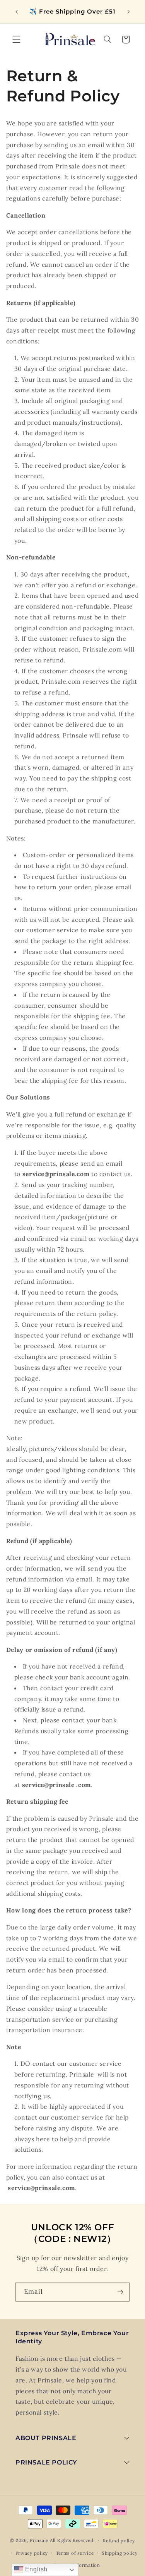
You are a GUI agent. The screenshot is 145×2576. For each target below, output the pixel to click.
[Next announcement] (128, 12)
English (35, 2569)
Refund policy (119, 2541)
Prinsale (39, 2540)
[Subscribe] (120, 2292)
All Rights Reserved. (72, 2540)
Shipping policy (120, 2553)
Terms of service (75, 2553)
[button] (16, 39)
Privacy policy (32, 2553)
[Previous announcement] (17, 12)
